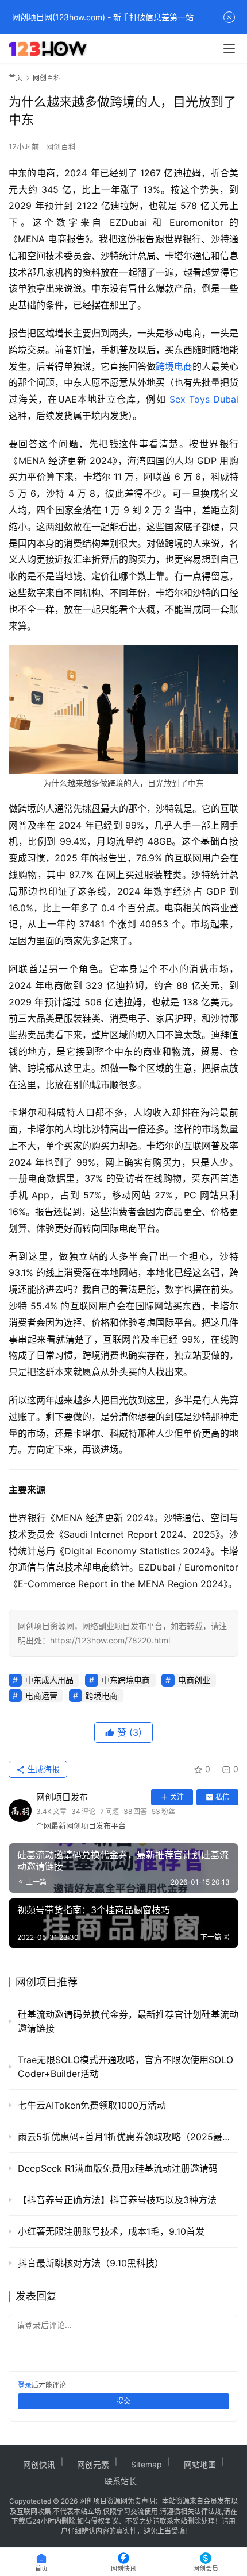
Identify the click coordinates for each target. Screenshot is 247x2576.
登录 (25, 2385)
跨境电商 (174, 366)
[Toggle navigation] (229, 49)
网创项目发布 (62, 1797)
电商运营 (41, 1695)
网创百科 (61, 146)
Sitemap (146, 2464)
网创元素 (93, 2464)
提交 (123, 2401)
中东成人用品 (49, 1680)
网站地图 (200, 2464)
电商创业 (194, 1680)
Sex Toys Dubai (204, 399)
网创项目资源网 (103, 2501)
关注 (177, 1797)
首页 (16, 78)
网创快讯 (39, 2464)
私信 (222, 1797)
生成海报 (43, 1769)
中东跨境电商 (126, 1680)
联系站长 (121, 2481)
